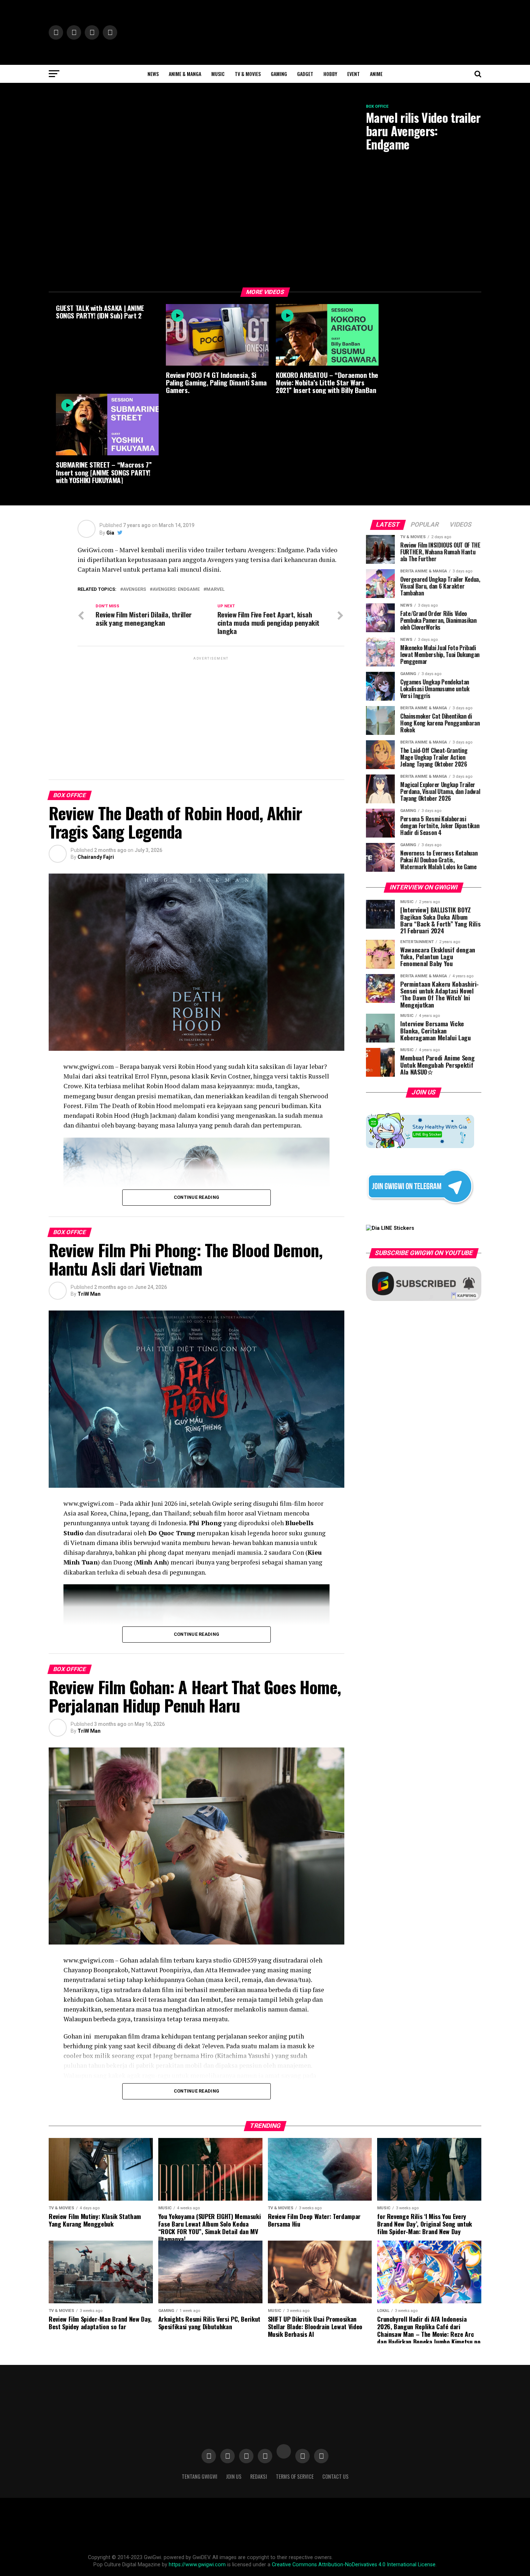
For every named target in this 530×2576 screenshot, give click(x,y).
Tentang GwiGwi (200, 2476)
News (153, 74)
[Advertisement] (211, 712)
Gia (110, 533)
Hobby (330, 74)
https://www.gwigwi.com (197, 2565)
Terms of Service (295, 2476)
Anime (376, 74)
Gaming (279, 74)
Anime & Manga (185, 74)
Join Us (234, 2476)
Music (218, 74)
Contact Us (335, 2476)
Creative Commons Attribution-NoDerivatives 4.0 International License (354, 2565)
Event (354, 74)
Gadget (305, 74)
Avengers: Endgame (176, 590)
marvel (215, 590)
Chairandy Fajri (96, 857)
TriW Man (89, 1294)
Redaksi (259, 2476)
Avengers (134, 590)
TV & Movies (248, 74)
